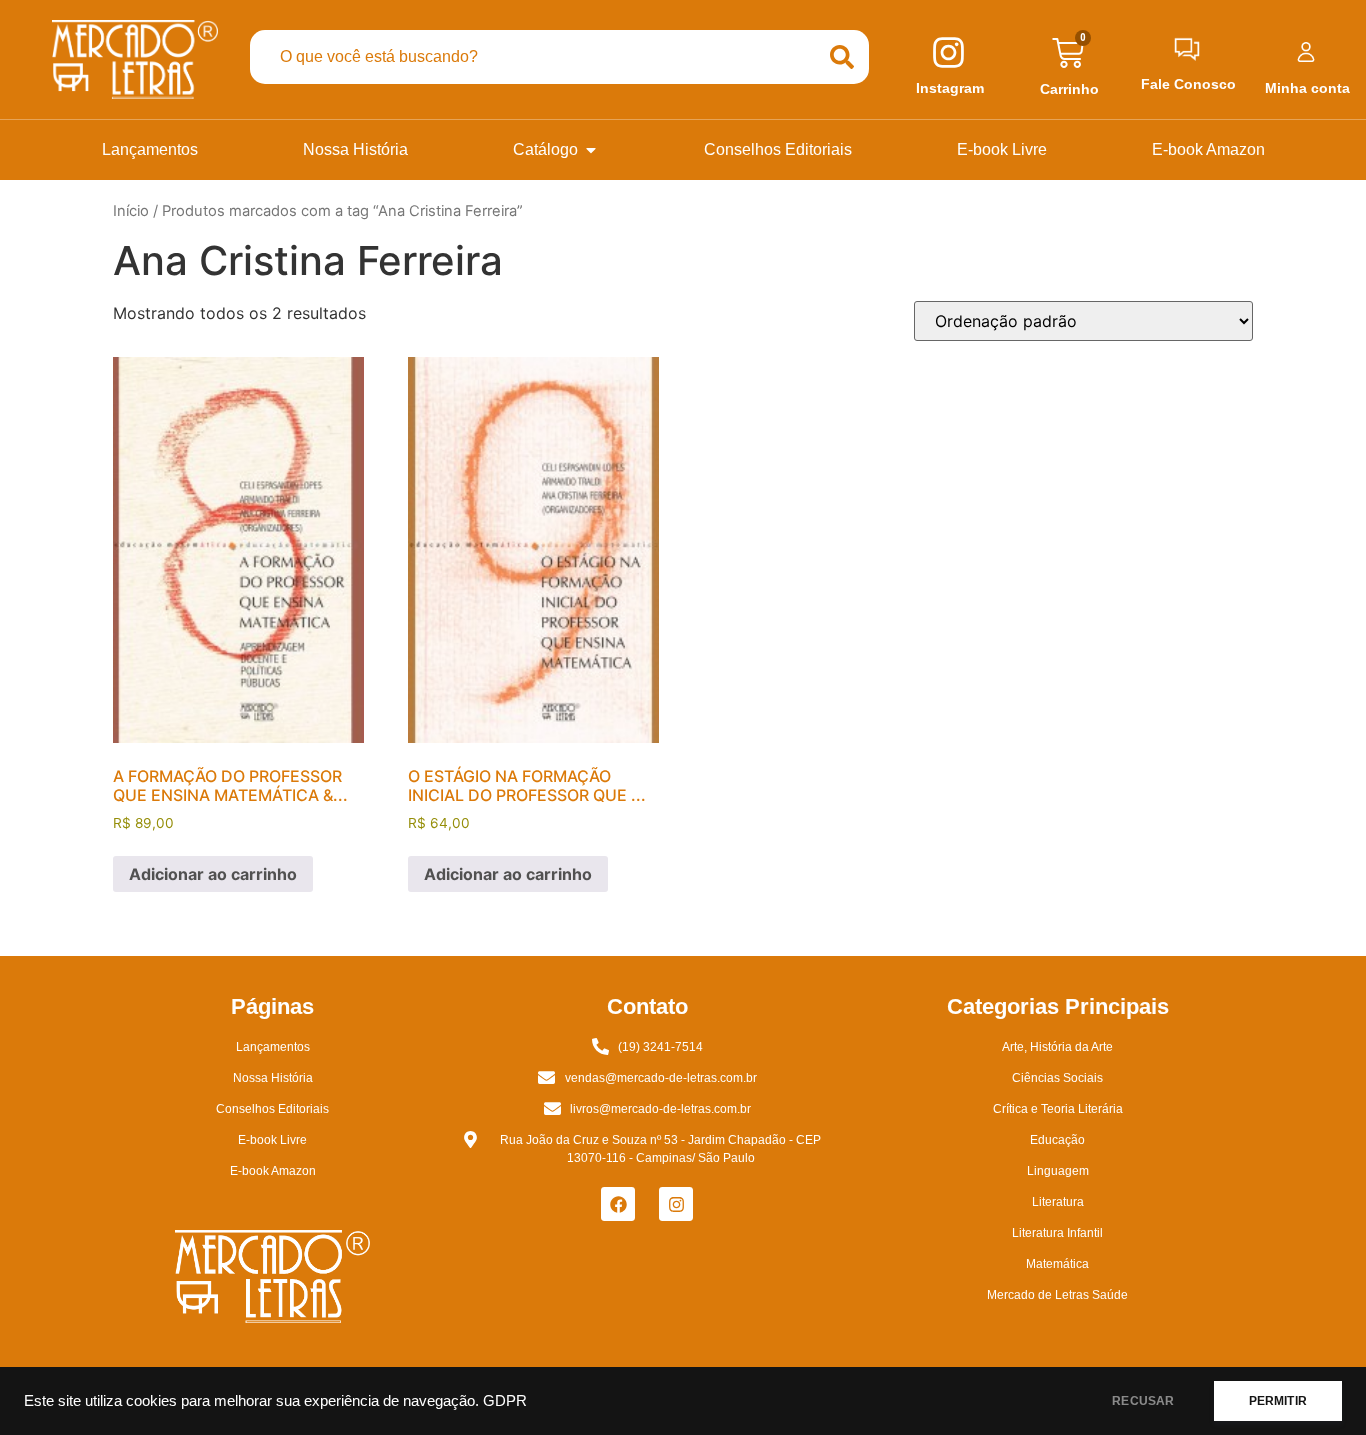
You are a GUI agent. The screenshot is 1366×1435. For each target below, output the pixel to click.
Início (131, 211)
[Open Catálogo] (591, 150)
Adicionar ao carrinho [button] (213, 874)
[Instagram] (676, 1204)
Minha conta (1307, 88)
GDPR (505, 1401)
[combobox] (532, 57)
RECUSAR (1143, 1401)
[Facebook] (618, 1204)
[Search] (842, 57)
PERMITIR (1278, 1401)
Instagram (950, 88)
